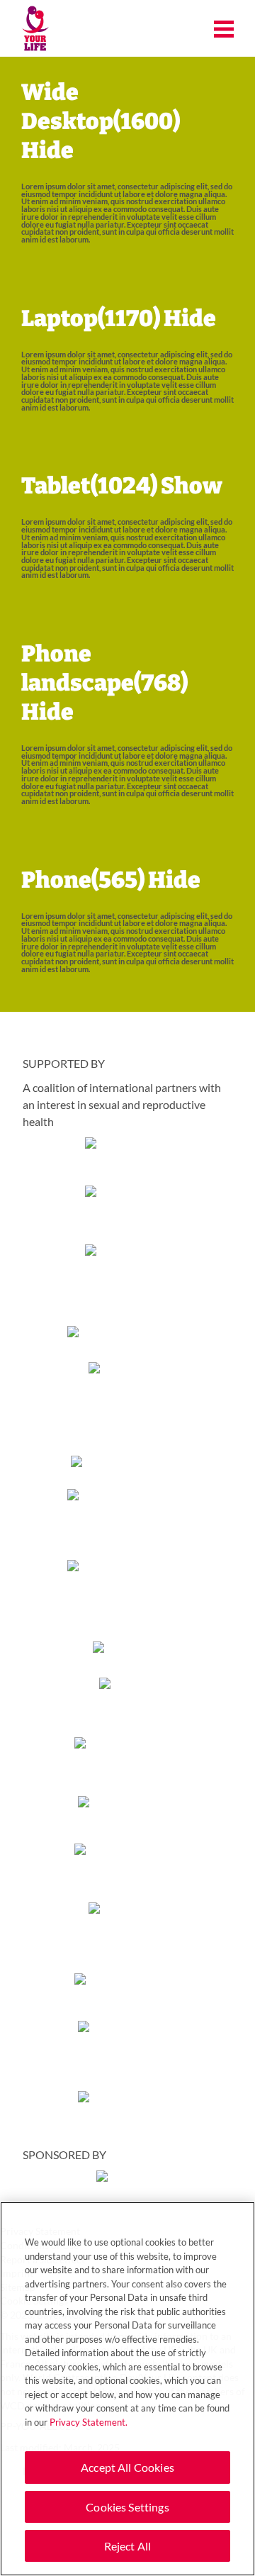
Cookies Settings (127, 2507)
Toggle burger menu (224, 29)
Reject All (128, 2546)
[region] (127, 2389)
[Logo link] (35, 29)
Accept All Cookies (127, 2467)
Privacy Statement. (89, 2422)
